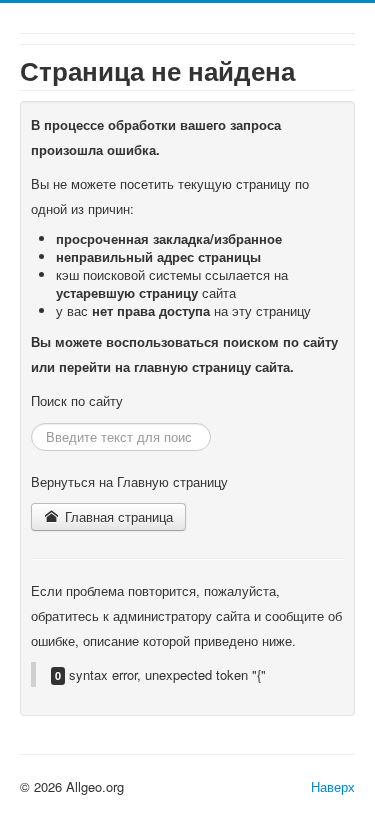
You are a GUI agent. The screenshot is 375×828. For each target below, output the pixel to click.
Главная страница (117, 516)
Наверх (333, 786)
